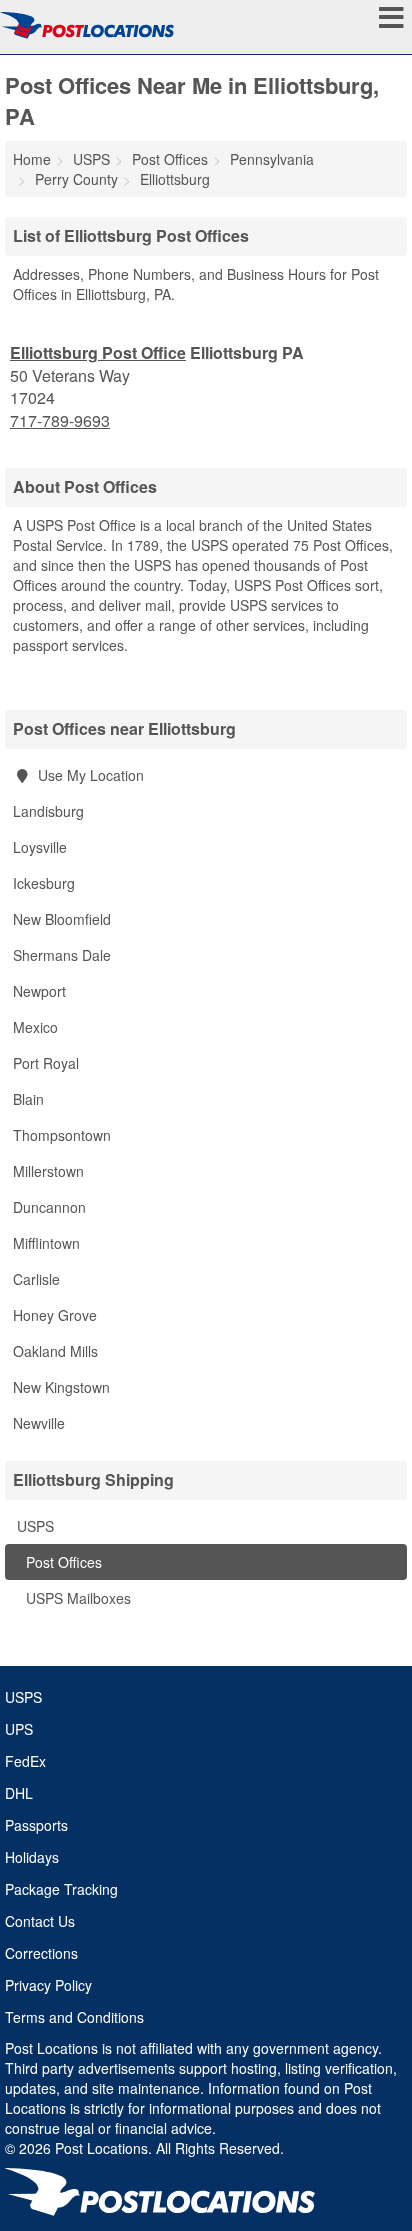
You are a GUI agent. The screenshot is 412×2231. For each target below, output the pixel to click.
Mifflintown (46, 1243)
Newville (39, 1423)
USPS (33, 1526)
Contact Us (40, 1921)
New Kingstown (61, 1387)
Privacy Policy (48, 1985)
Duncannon (49, 1207)
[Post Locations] (87, 25)
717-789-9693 (60, 421)
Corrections (41, 1953)
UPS (19, 1729)
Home (32, 159)
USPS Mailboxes (76, 1598)
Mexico (35, 1027)
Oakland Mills (55, 1351)
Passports (36, 1825)
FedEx (25, 1761)
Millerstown (48, 1171)
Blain (28, 1099)
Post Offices (62, 1562)
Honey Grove (55, 1315)
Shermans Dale (62, 955)
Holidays (32, 1857)
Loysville (40, 847)
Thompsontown (62, 1135)
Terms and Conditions (74, 2017)
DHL (19, 1793)
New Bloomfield (62, 919)
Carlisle (36, 1279)
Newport (39, 991)
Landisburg (48, 811)
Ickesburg (44, 883)
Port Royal (46, 1063)
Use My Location (89, 775)
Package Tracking (61, 1889)
